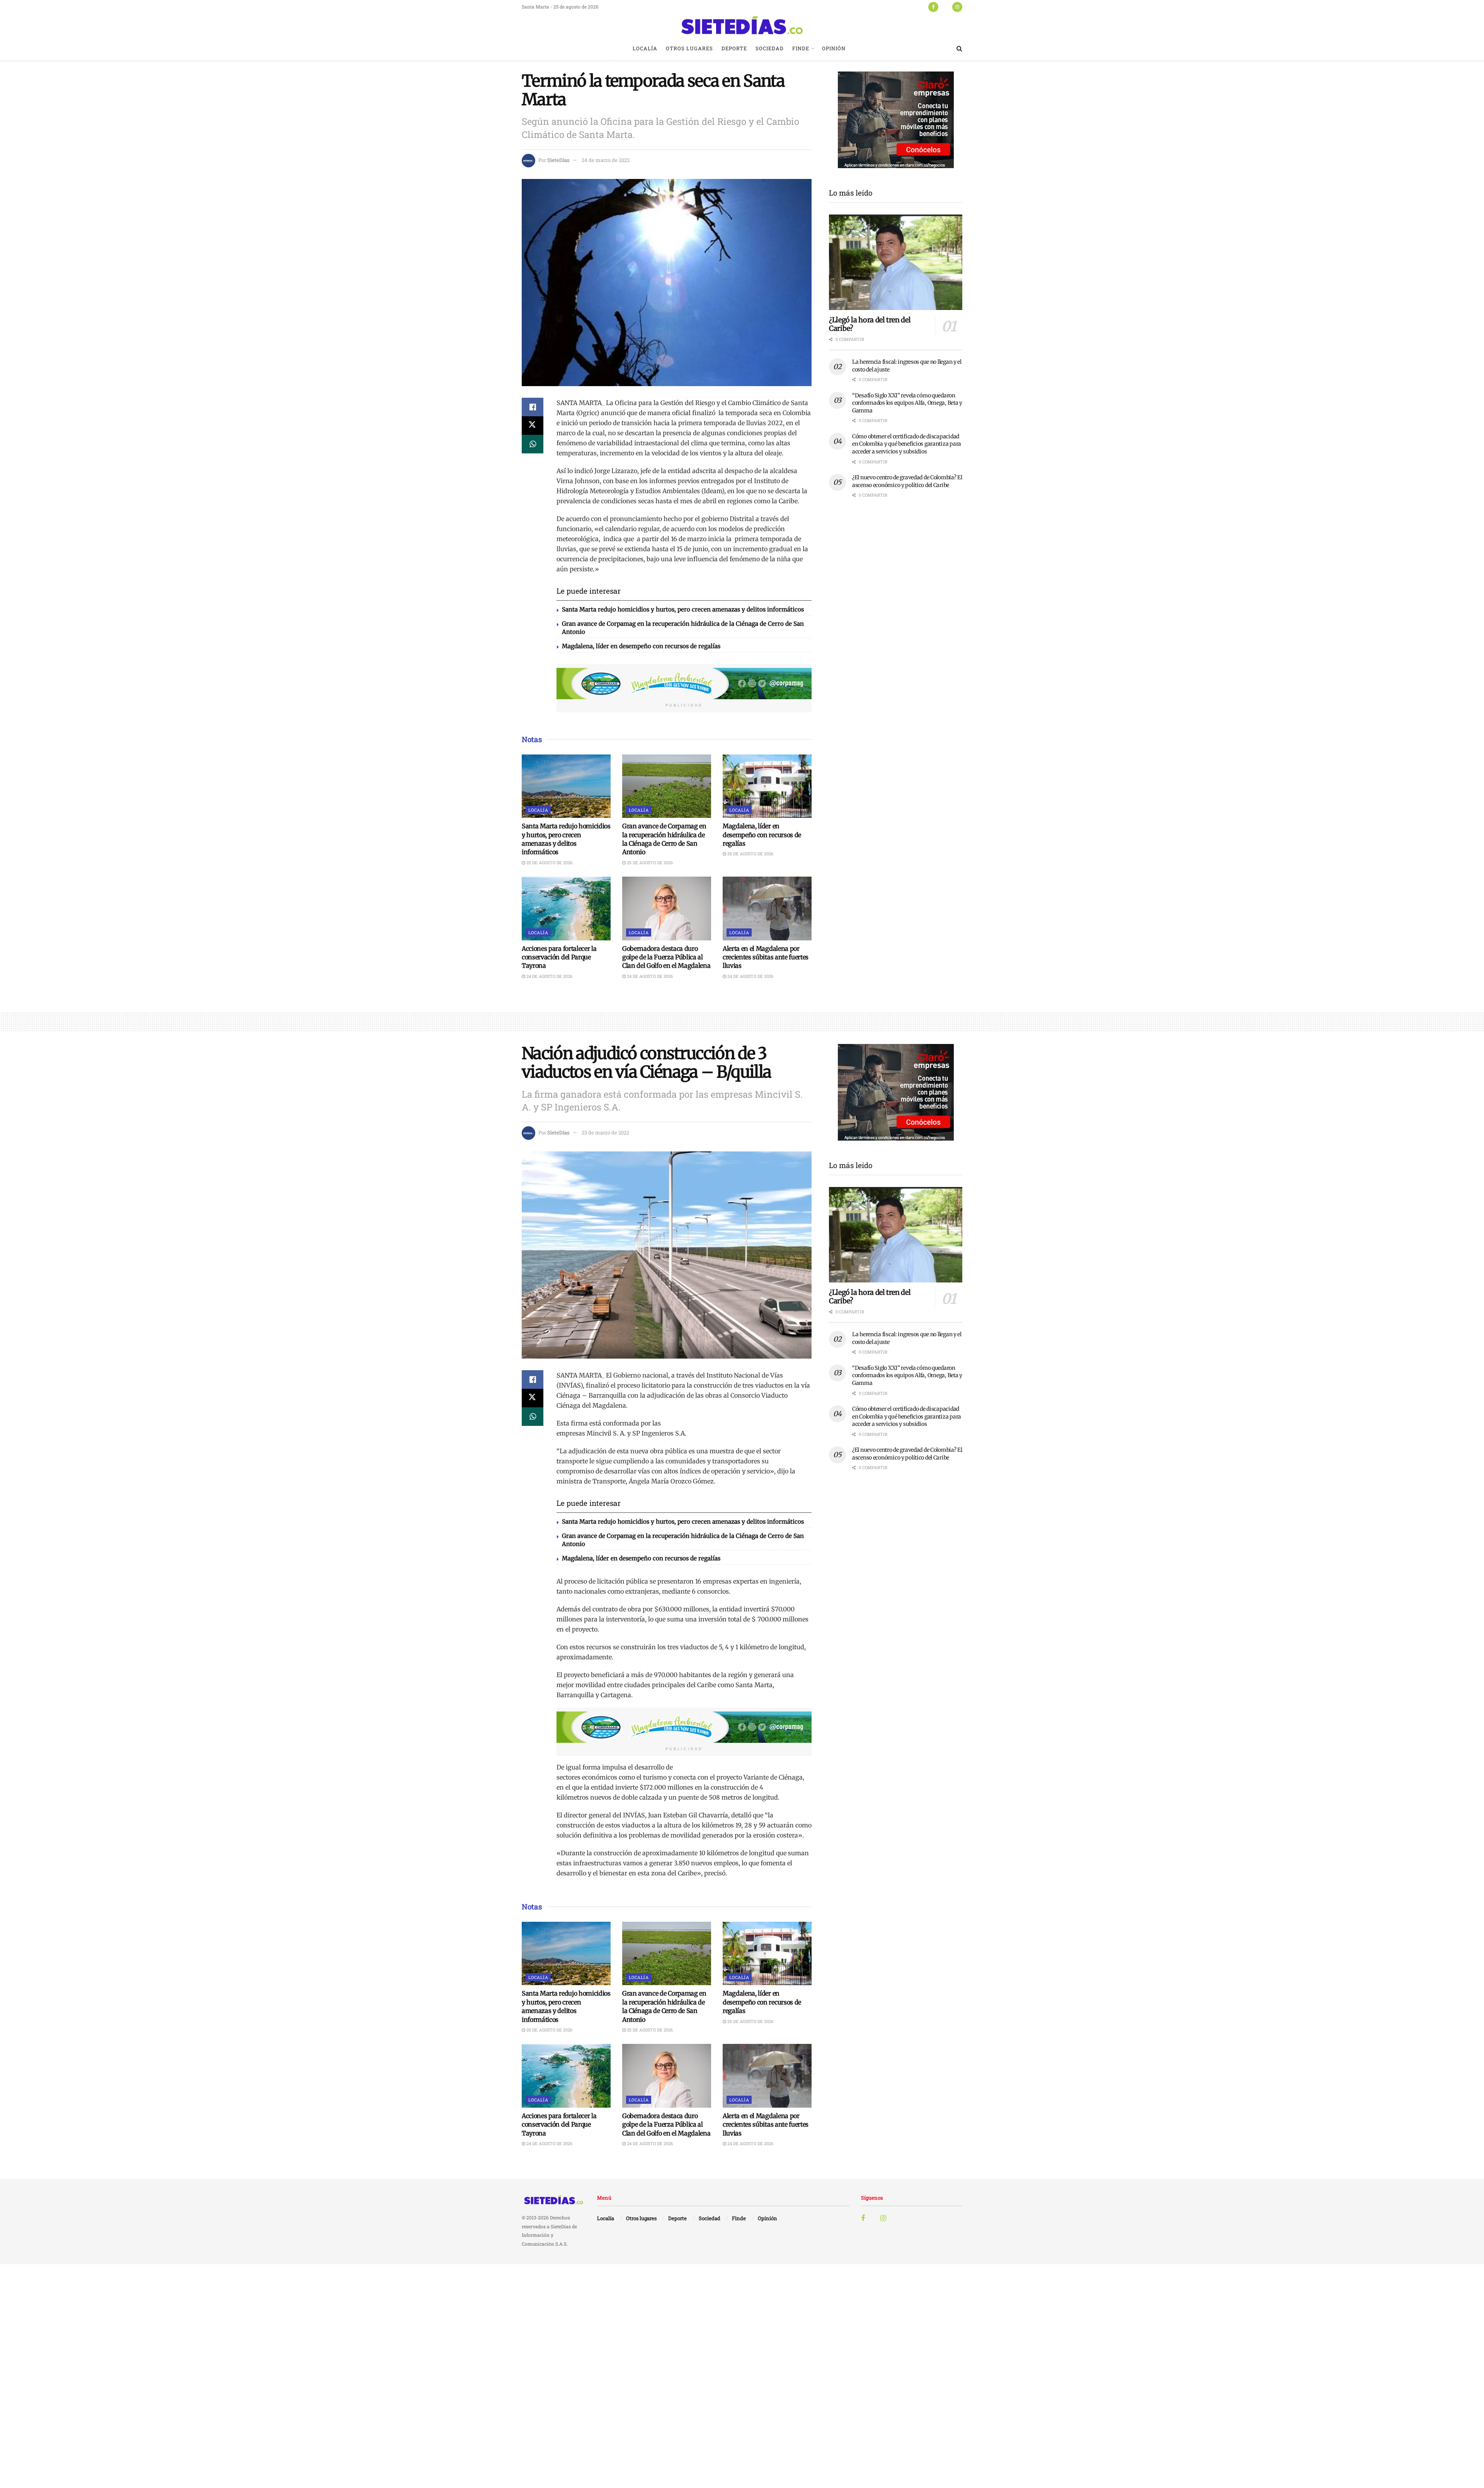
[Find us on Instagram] (957, 7)
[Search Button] (959, 48)
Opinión (834, 48)
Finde (801, 48)
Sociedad (770, 48)
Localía (645, 48)
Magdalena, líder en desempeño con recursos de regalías (641, 646)
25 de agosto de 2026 (549, 863)
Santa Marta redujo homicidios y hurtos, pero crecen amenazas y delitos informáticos (683, 609)
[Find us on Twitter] (945, 7)
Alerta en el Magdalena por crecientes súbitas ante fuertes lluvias (766, 957)
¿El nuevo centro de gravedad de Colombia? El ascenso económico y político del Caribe (907, 481)
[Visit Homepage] (742, 25)
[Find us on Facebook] (933, 7)
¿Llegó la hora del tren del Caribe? (870, 324)
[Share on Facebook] (533, 407)
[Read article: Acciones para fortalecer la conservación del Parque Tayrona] (566, 908)
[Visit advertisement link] (684, 684)
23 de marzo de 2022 (605, 1132)
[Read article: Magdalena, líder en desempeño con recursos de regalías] (767, 786)
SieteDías (558, 160)
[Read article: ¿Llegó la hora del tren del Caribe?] (896, 262)
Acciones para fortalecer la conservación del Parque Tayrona (559, 957)
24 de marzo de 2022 (606, 160)
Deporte (734, 48)
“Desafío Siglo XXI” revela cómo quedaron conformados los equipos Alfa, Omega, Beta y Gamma (907, 403)
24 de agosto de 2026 (549, 976)
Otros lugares (689, 48)
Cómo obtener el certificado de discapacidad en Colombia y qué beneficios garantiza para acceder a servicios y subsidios (907, 444)
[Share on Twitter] (533, 426)
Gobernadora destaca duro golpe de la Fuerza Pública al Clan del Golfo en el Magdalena (666, 957)
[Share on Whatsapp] (533, 444)
